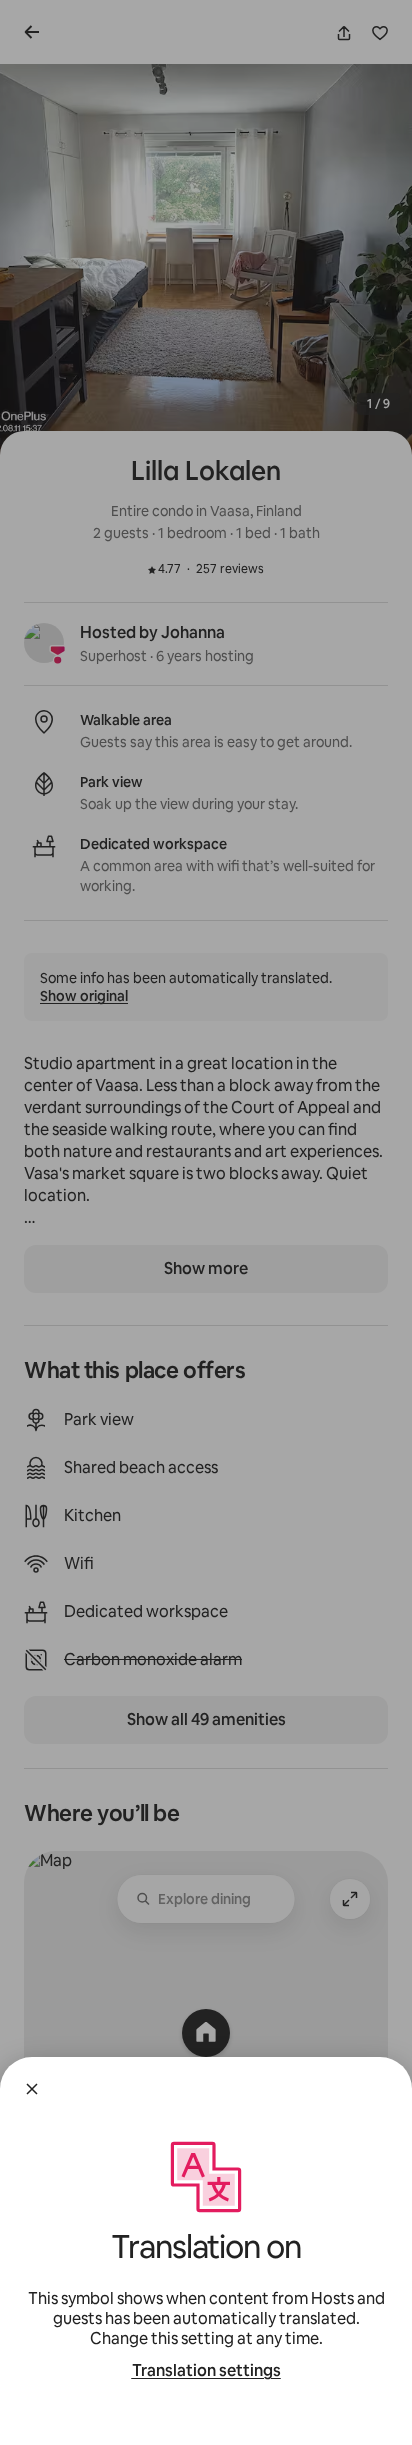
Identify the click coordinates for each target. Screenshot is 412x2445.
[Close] (32, 2089)
